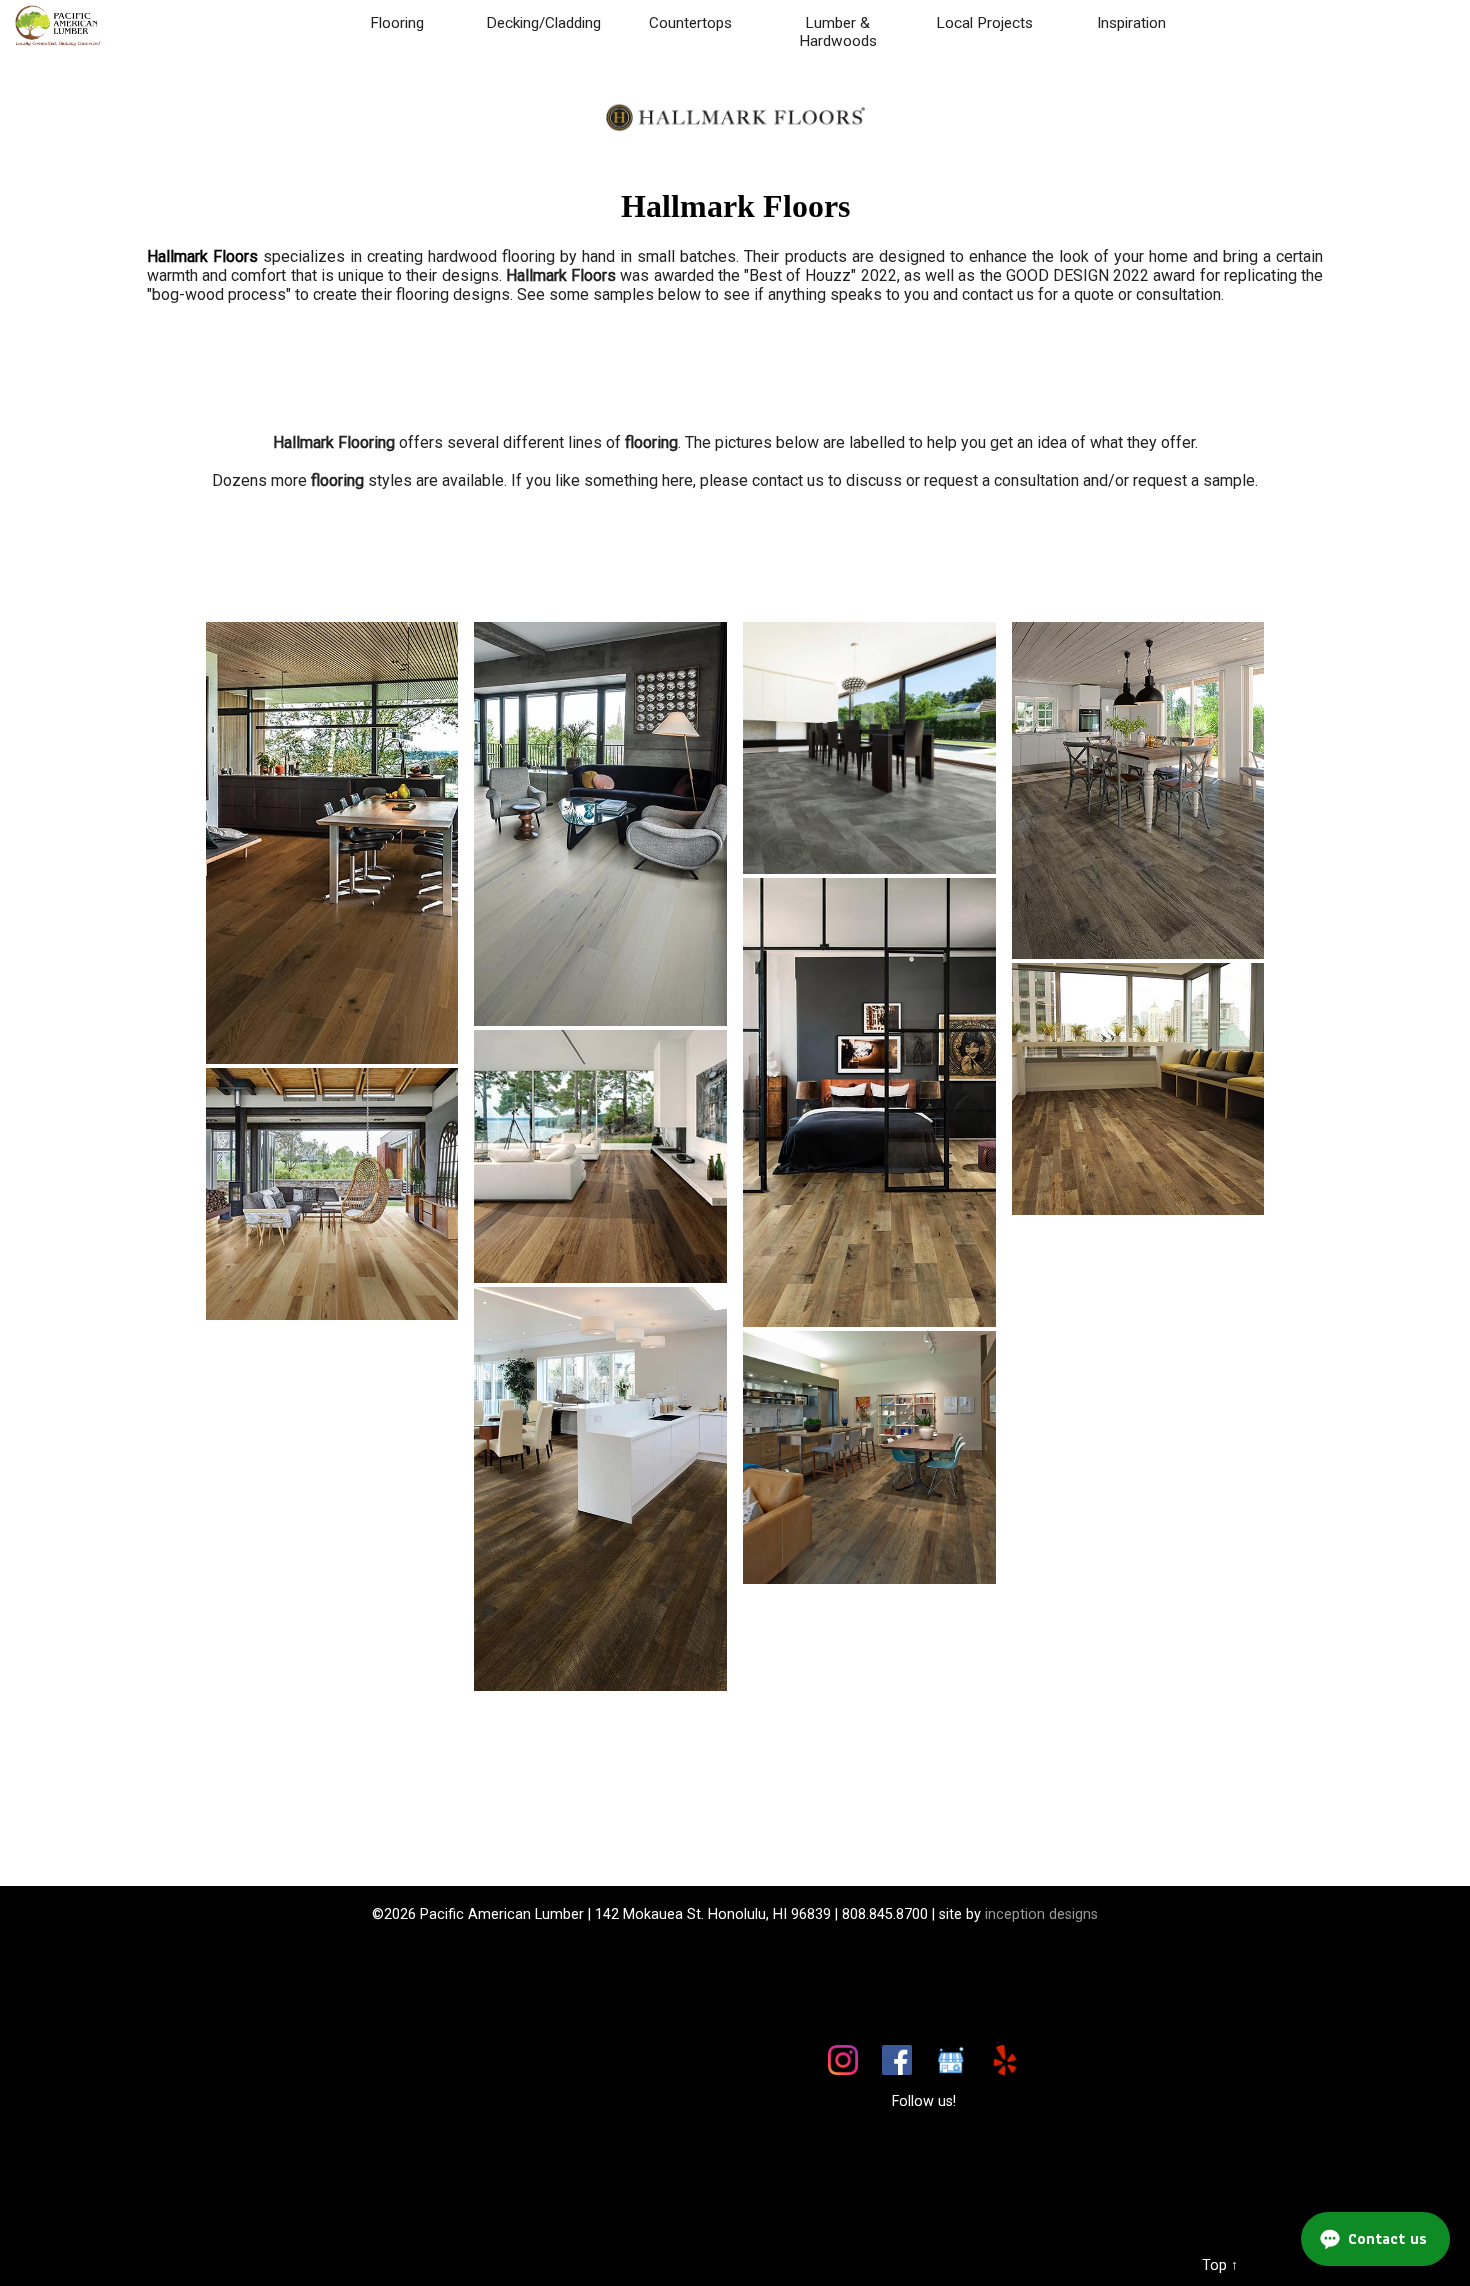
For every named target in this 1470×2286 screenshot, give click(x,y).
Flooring (397, 23)
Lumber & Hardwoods (838, 32)
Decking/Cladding (543, 23)
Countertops (690, 23)
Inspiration (1131, 23)
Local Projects (984, 23)
